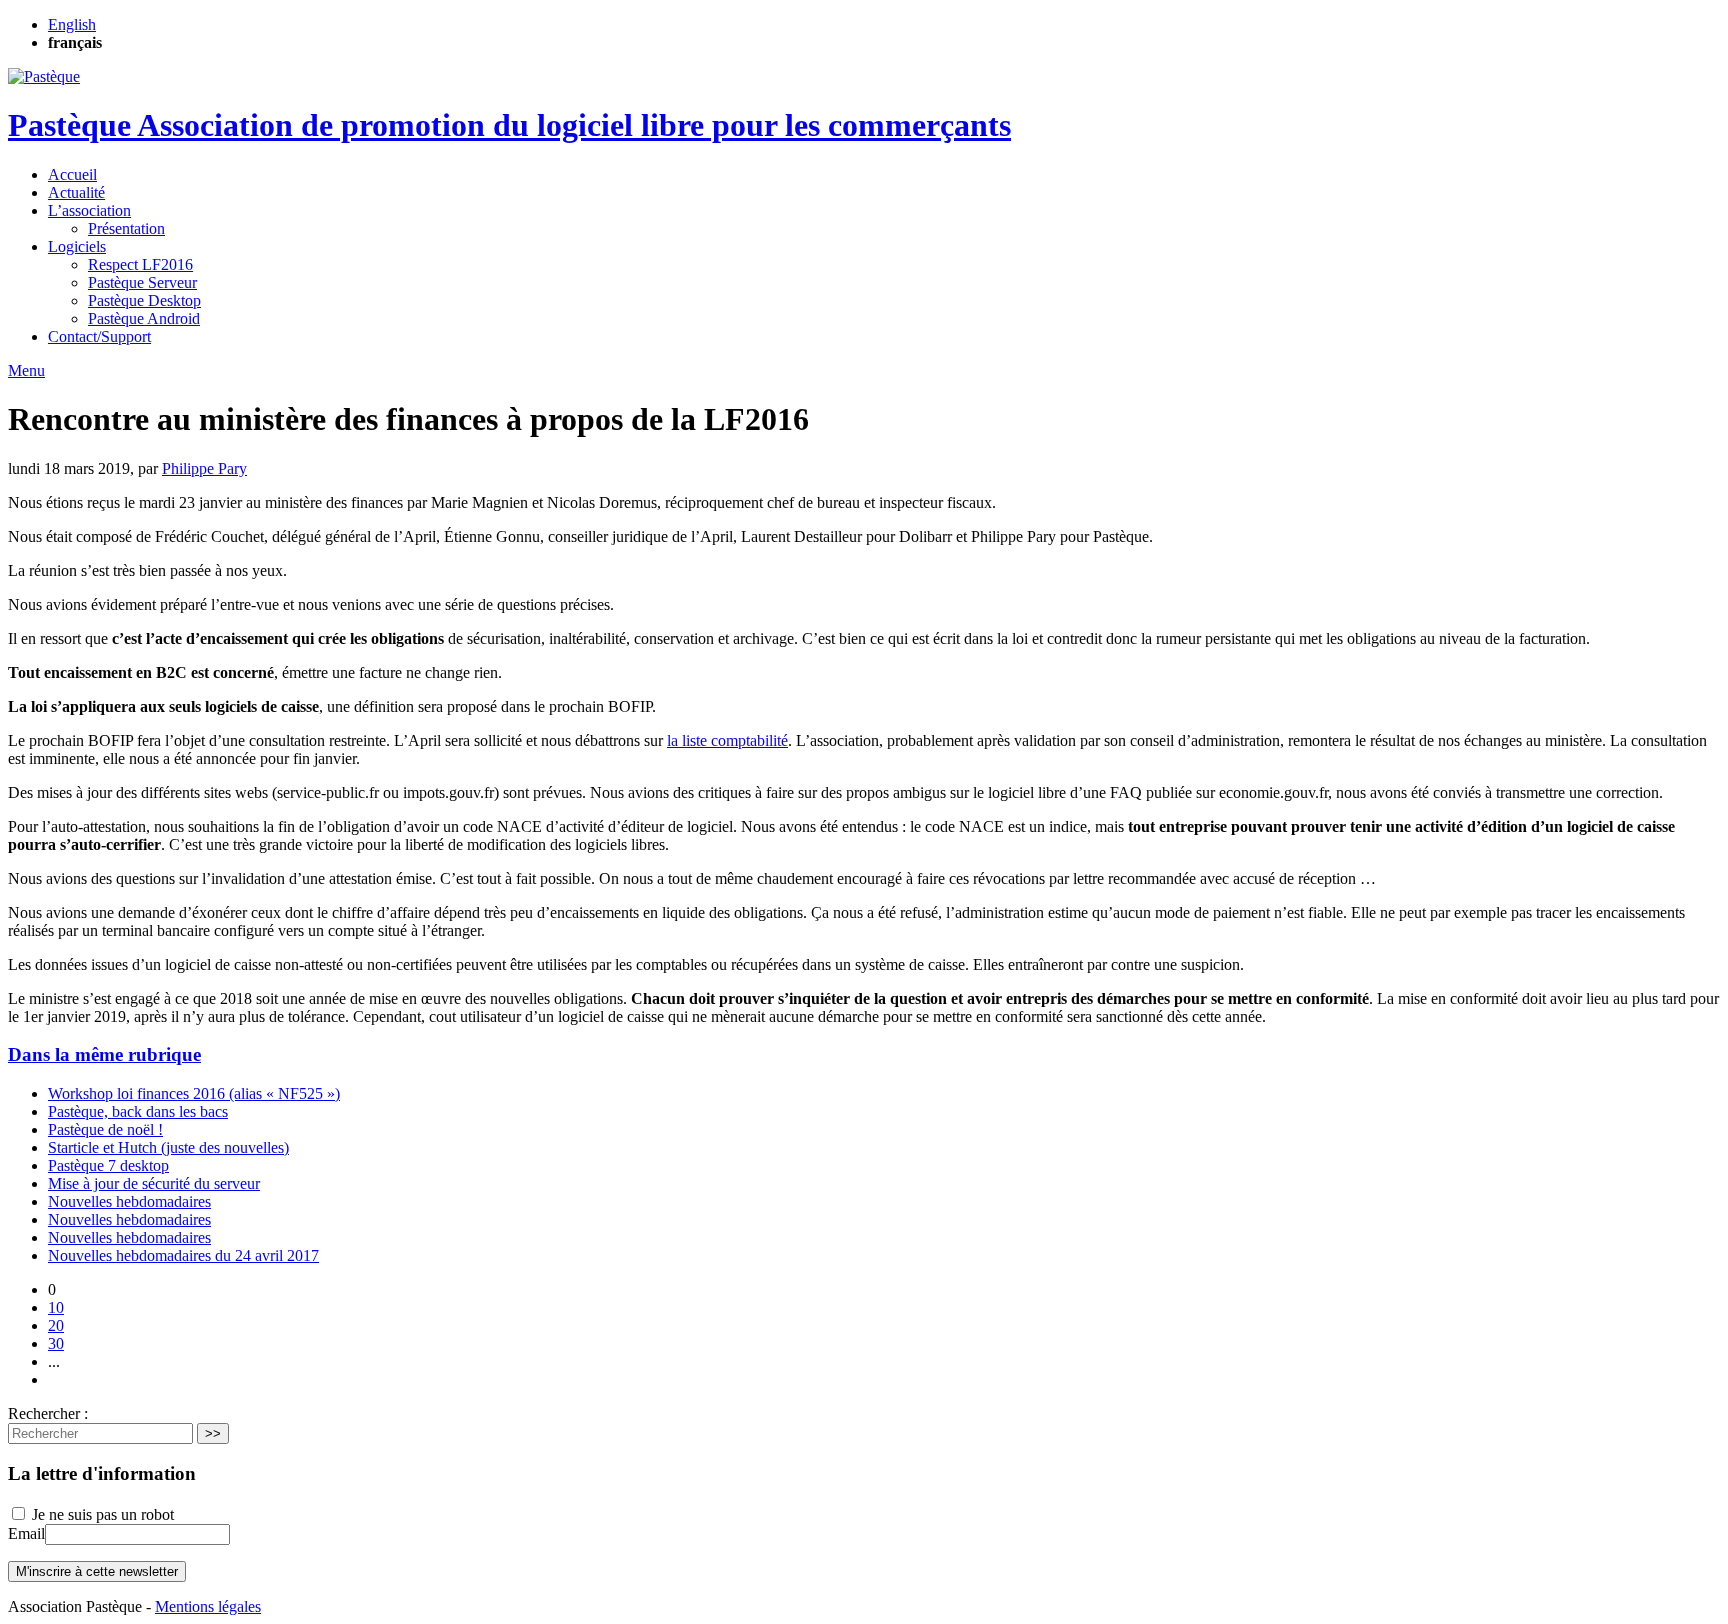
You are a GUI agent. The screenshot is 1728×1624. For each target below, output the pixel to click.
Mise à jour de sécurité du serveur (154, 1183)
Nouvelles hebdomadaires (129, 1201)
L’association (89, 210)
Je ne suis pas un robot (101, 1514)
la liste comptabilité (727, 740)
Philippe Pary (204, 468)
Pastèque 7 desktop (108, 1165)
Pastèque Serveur (142, 282)
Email (26, 1533)
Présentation (126, 228)
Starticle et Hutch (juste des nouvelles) (168, 1147)
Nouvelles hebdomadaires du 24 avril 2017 (183, 1255)
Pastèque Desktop (144, 300)
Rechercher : (48, 1413)
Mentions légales (208, 1606)
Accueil (72, 174)
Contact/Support (99, 336)
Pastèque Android (144, 318)
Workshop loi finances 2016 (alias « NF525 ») (194, 1093)
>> (213, 1433)
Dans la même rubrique (104, 1054)
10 (56, 1307)
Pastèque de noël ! (105, 1129)
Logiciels (77, 246)
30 (56, 1343)
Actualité (76, 192)
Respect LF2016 (140, 264)
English (72, 24)
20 (56, 1325)
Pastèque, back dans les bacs (138, 1111)
